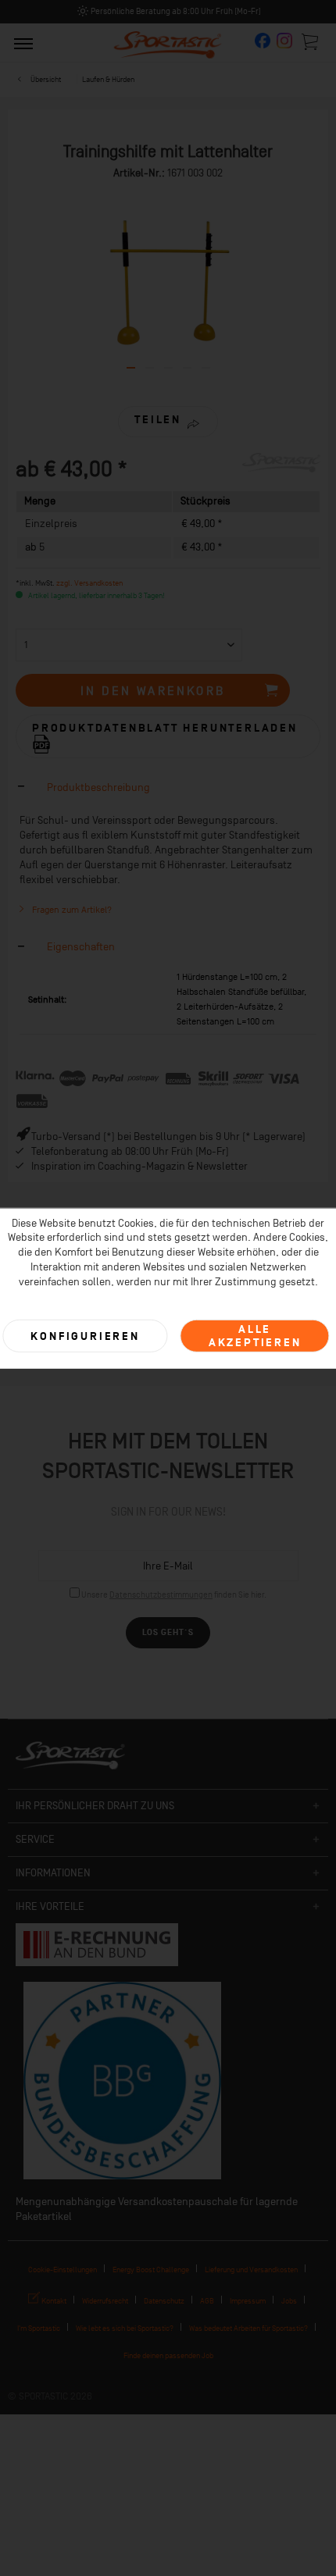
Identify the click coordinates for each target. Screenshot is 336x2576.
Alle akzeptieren (255, 1336)
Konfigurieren (85, 1336)
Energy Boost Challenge (151, 2270)
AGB (207, 2301)
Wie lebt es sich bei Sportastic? (125, 2328)
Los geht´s (168, 1632)
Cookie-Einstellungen (63, 2270)
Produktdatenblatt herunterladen (165, 728)
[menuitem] (23, 43)
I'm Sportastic (39, 2328)
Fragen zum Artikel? (71, 910)
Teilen (158, 420)
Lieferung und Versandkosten (251, 2270)
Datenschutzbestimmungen (161, 1595)
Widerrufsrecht (105, 2301)
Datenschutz (164, 2301)
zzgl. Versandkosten (89, 583)
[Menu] (23, 43)
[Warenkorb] (311, 41)
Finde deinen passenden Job (168, 2355)
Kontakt (53, 2301)
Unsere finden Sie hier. (174, 1595)
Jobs (289, 2301)
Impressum (248, 2301)
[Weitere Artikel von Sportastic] (281, 467)
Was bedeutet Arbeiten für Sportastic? (248, 2328)
